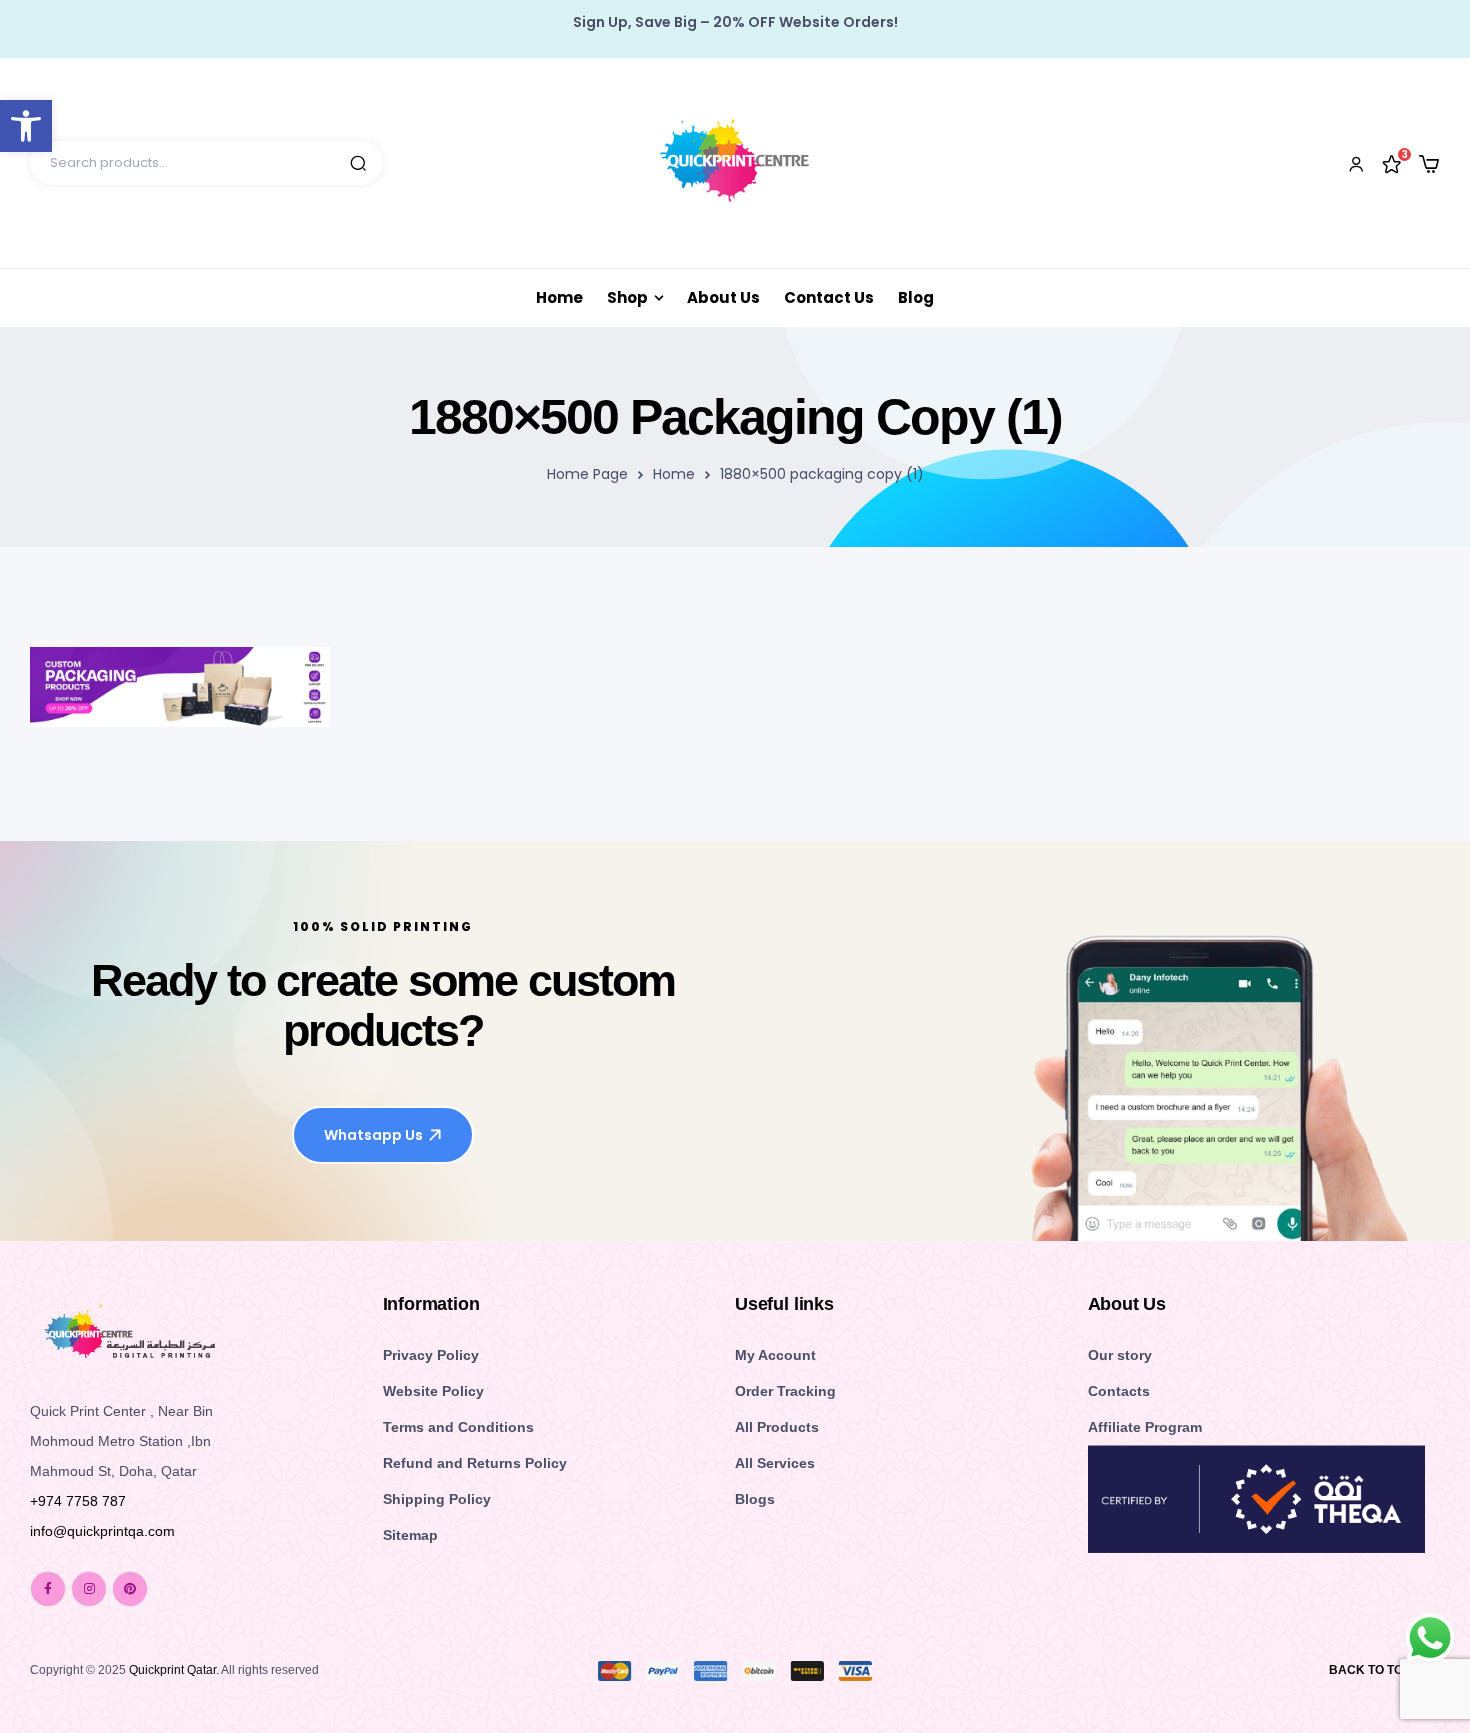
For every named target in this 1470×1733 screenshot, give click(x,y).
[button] (26, 126)
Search (358, 163)
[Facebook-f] (48, 1589)
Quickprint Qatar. (174, 1670)
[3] (1392, 163)
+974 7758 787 (78, 1501)
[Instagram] (89, 1589)
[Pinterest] (130, 1589)
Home (674, 474)
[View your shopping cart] (1429, 164)
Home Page (587, 474)
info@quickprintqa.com (102, 1531)
